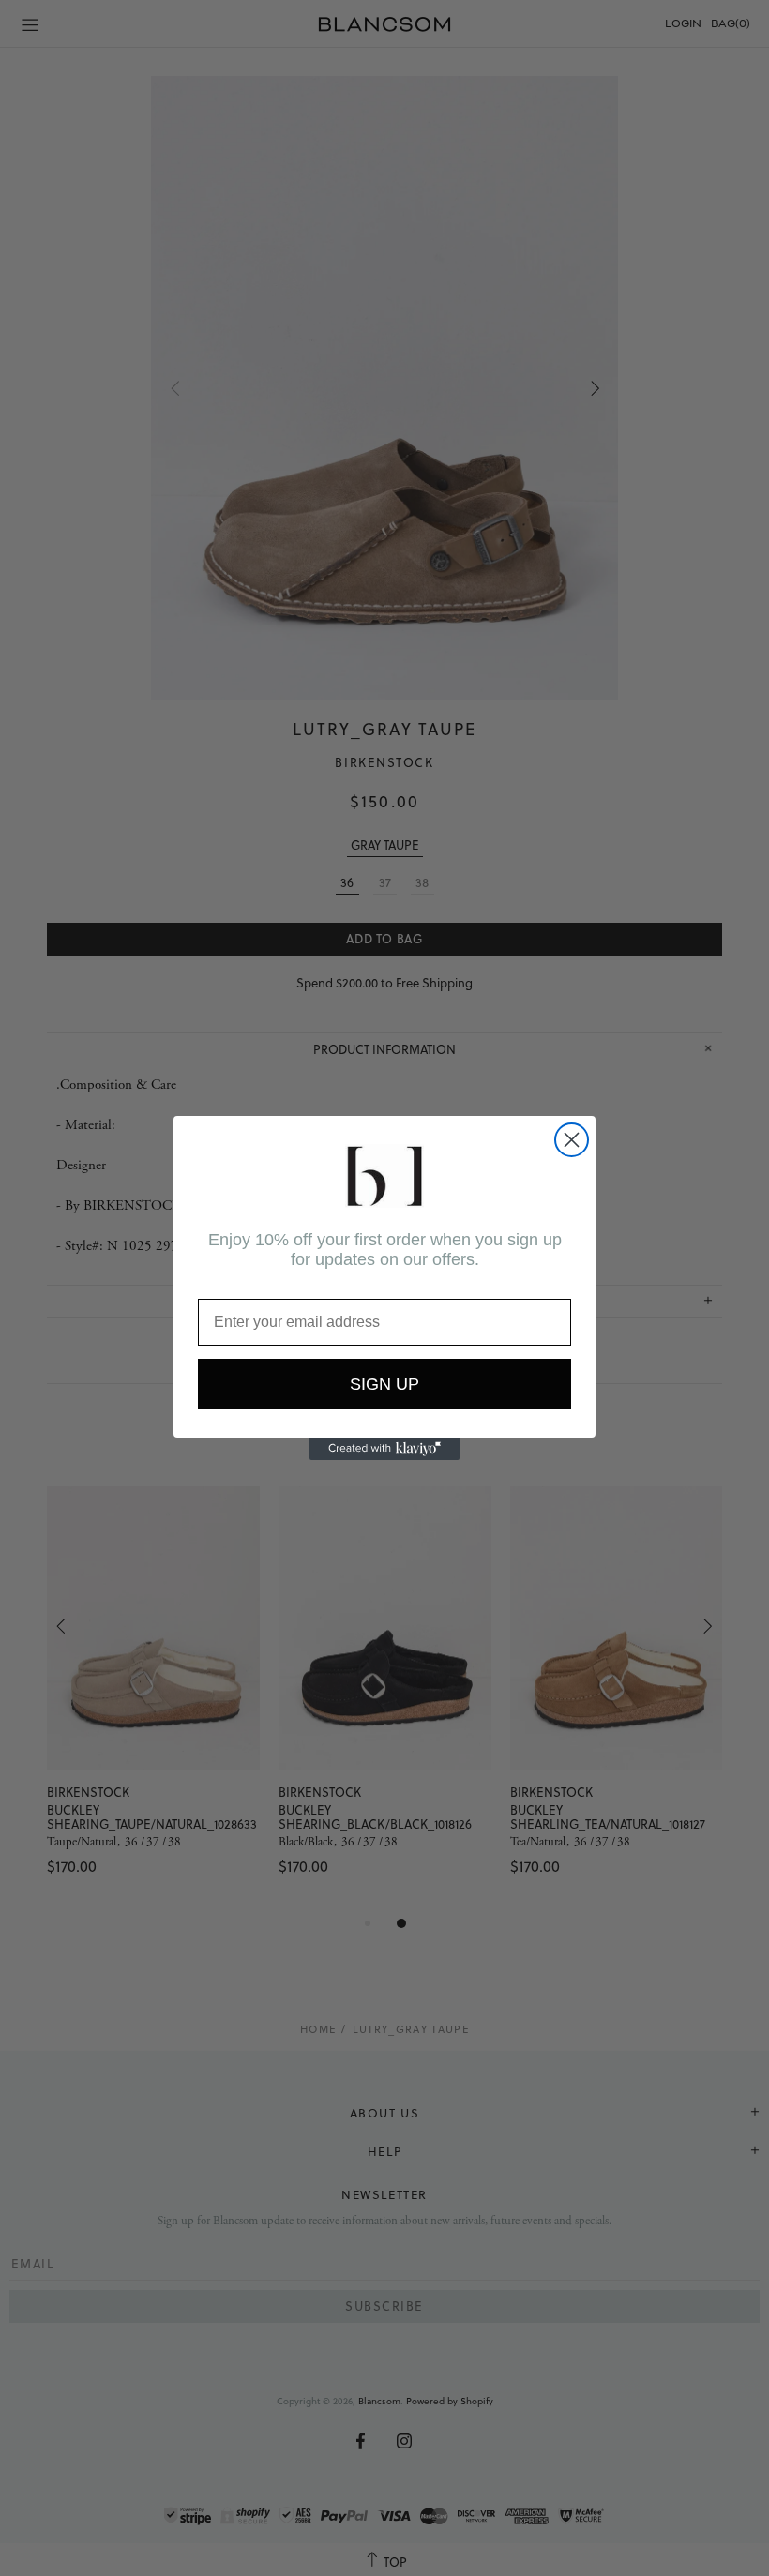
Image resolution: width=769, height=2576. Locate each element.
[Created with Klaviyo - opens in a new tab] (384, 1449)
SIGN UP (384, 1384)
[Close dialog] (572, 1140)
